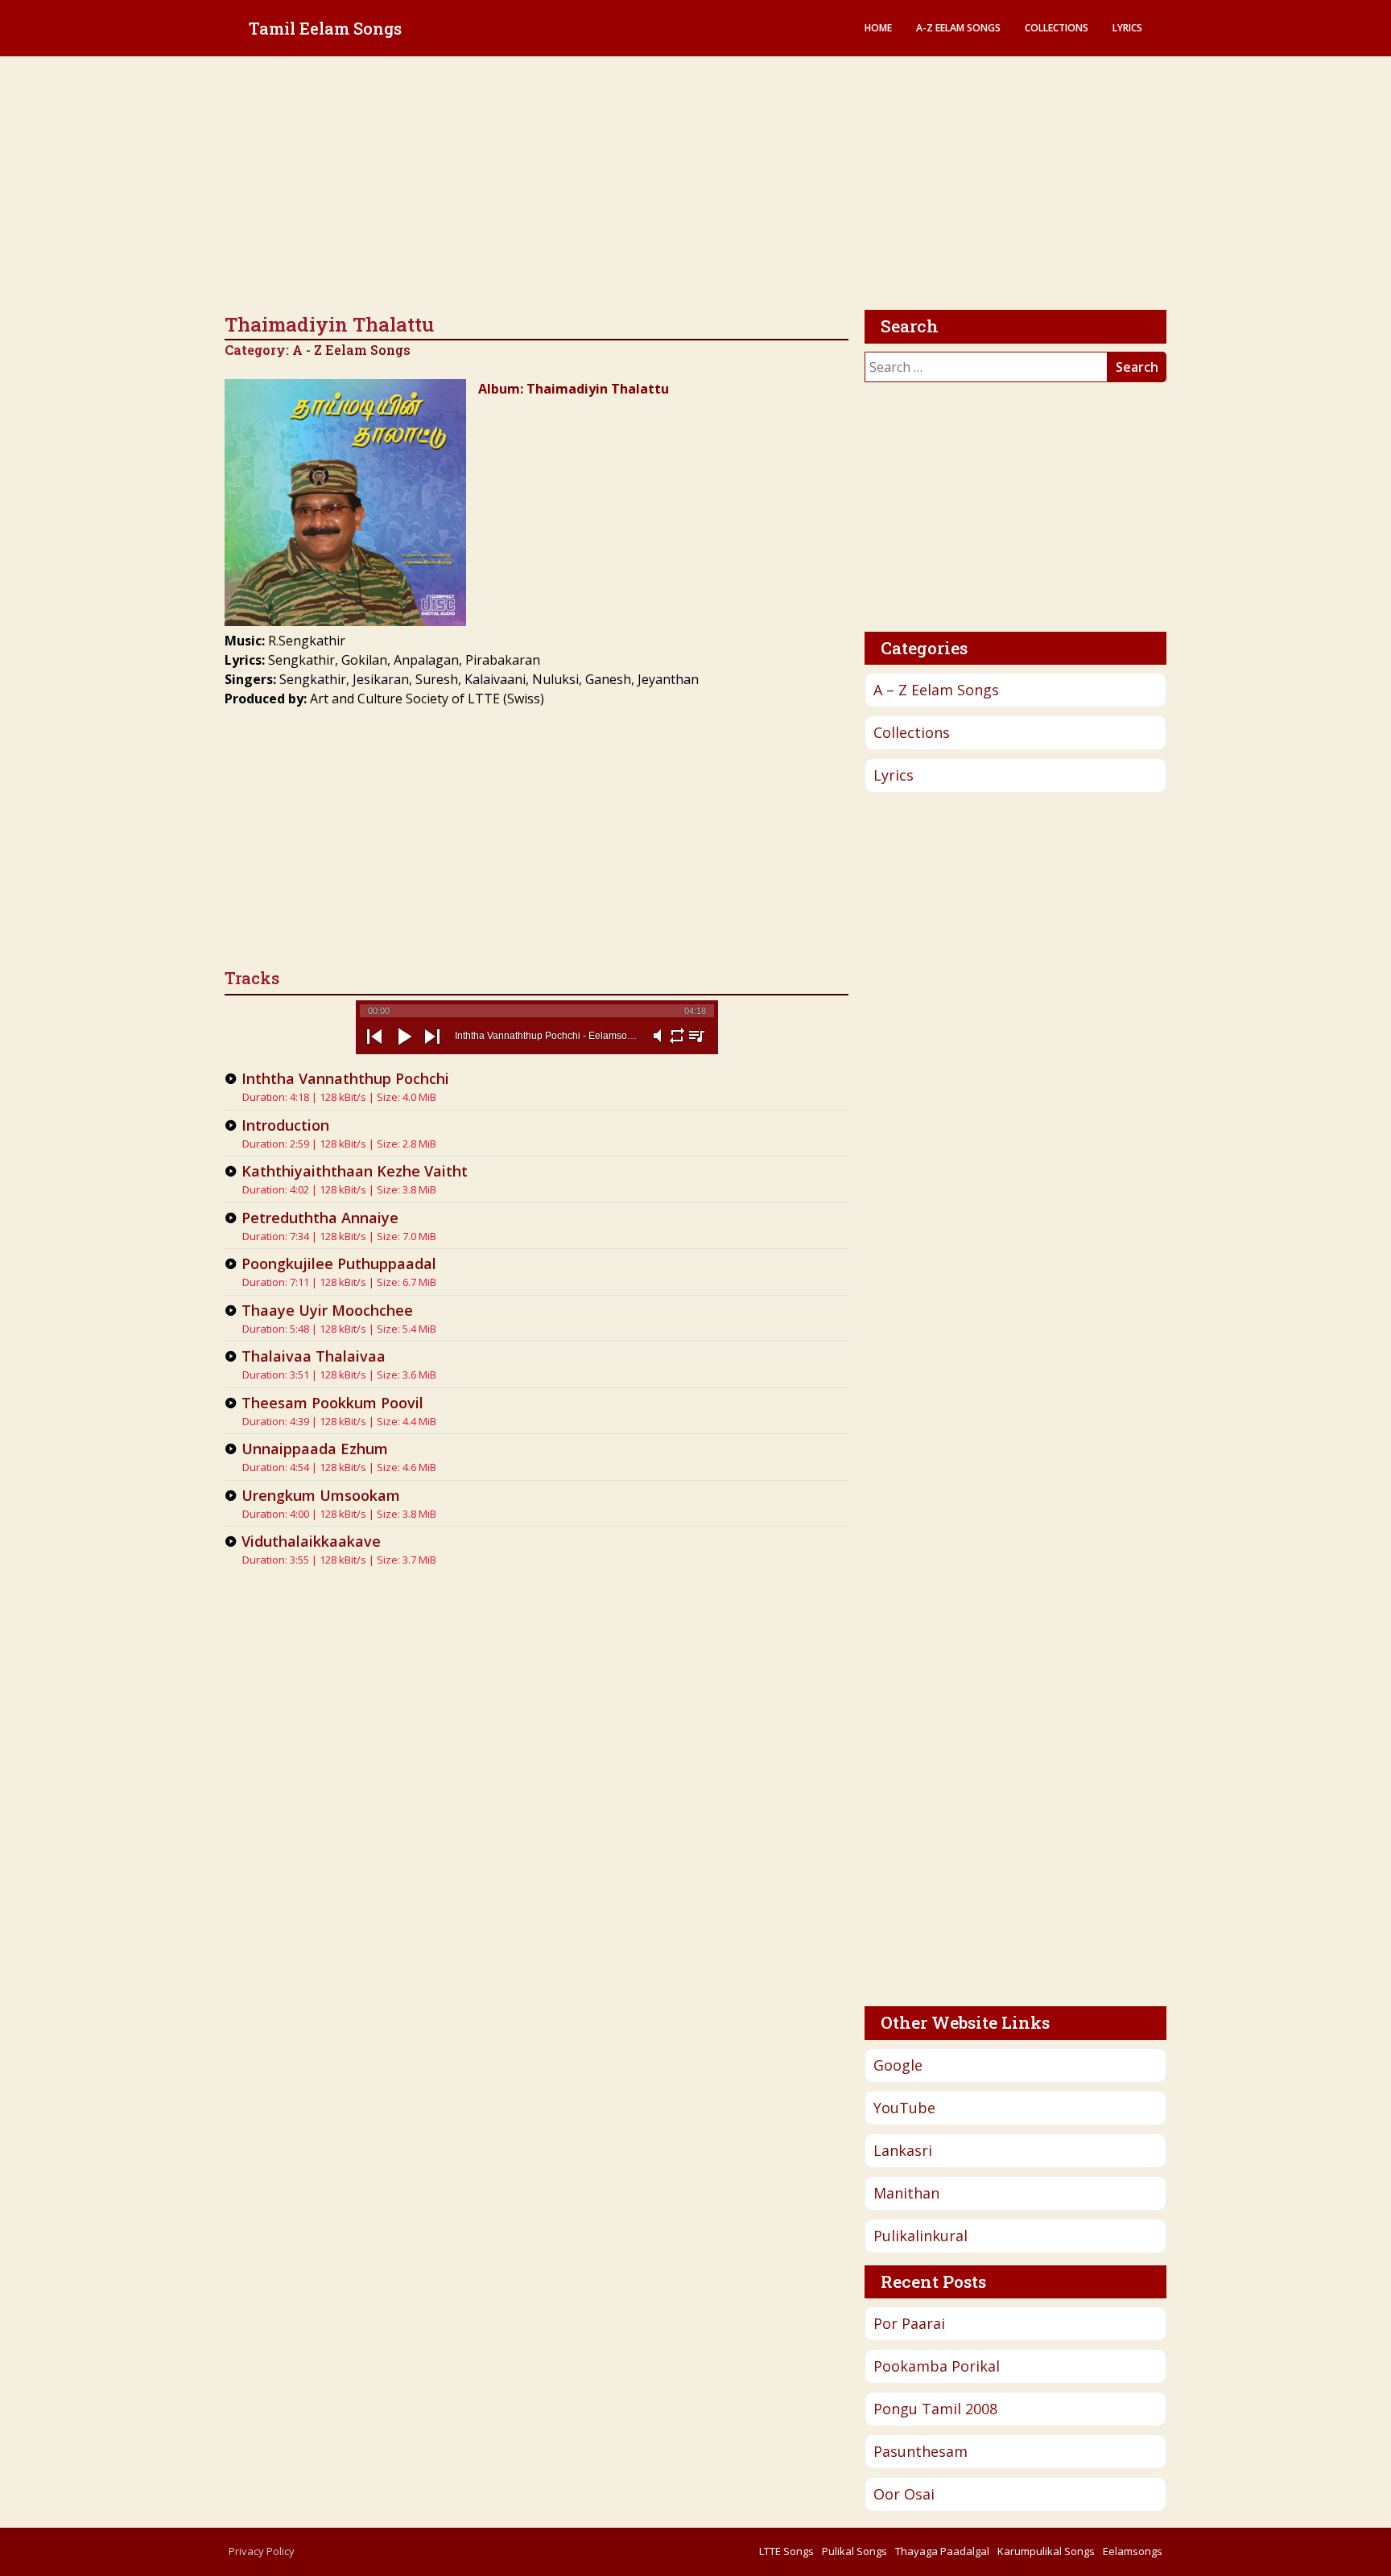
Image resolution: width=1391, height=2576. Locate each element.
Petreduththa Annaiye (320, 1218)
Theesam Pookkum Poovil (332, 1403)
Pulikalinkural (920, 2236)
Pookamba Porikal (937, 2366)
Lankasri (903, 2150)
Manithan (906, 2193)
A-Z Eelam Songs (958, 28)
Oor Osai (904, 2494)
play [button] (403, 1050)
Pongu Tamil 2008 (935, 2409)
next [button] (432, 1050)
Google (898, 2065)
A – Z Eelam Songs (936, 690)
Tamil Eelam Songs (325, 28)
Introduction (285, 1125)
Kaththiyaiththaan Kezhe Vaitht (355, 1171)
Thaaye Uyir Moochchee (327, 1310)
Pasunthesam (920, 2451)
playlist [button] (696, 1045)
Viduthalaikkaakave (311, 1541)
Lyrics (1127, 28)
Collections (1057, 28)
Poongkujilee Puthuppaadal (339, 1263)
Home (878, 28)
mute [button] (658, 1045)
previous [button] (374, 1050)
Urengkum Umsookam (321, 1495)
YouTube (904, 2108)
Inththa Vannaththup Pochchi (345, 1078)
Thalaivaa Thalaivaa (314, 1356)
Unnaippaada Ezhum (315, 1449)
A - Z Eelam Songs (351, 350)
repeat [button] (677, 1045)
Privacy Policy (262, 2551)
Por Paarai (909, 2323)
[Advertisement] (695, 185)
